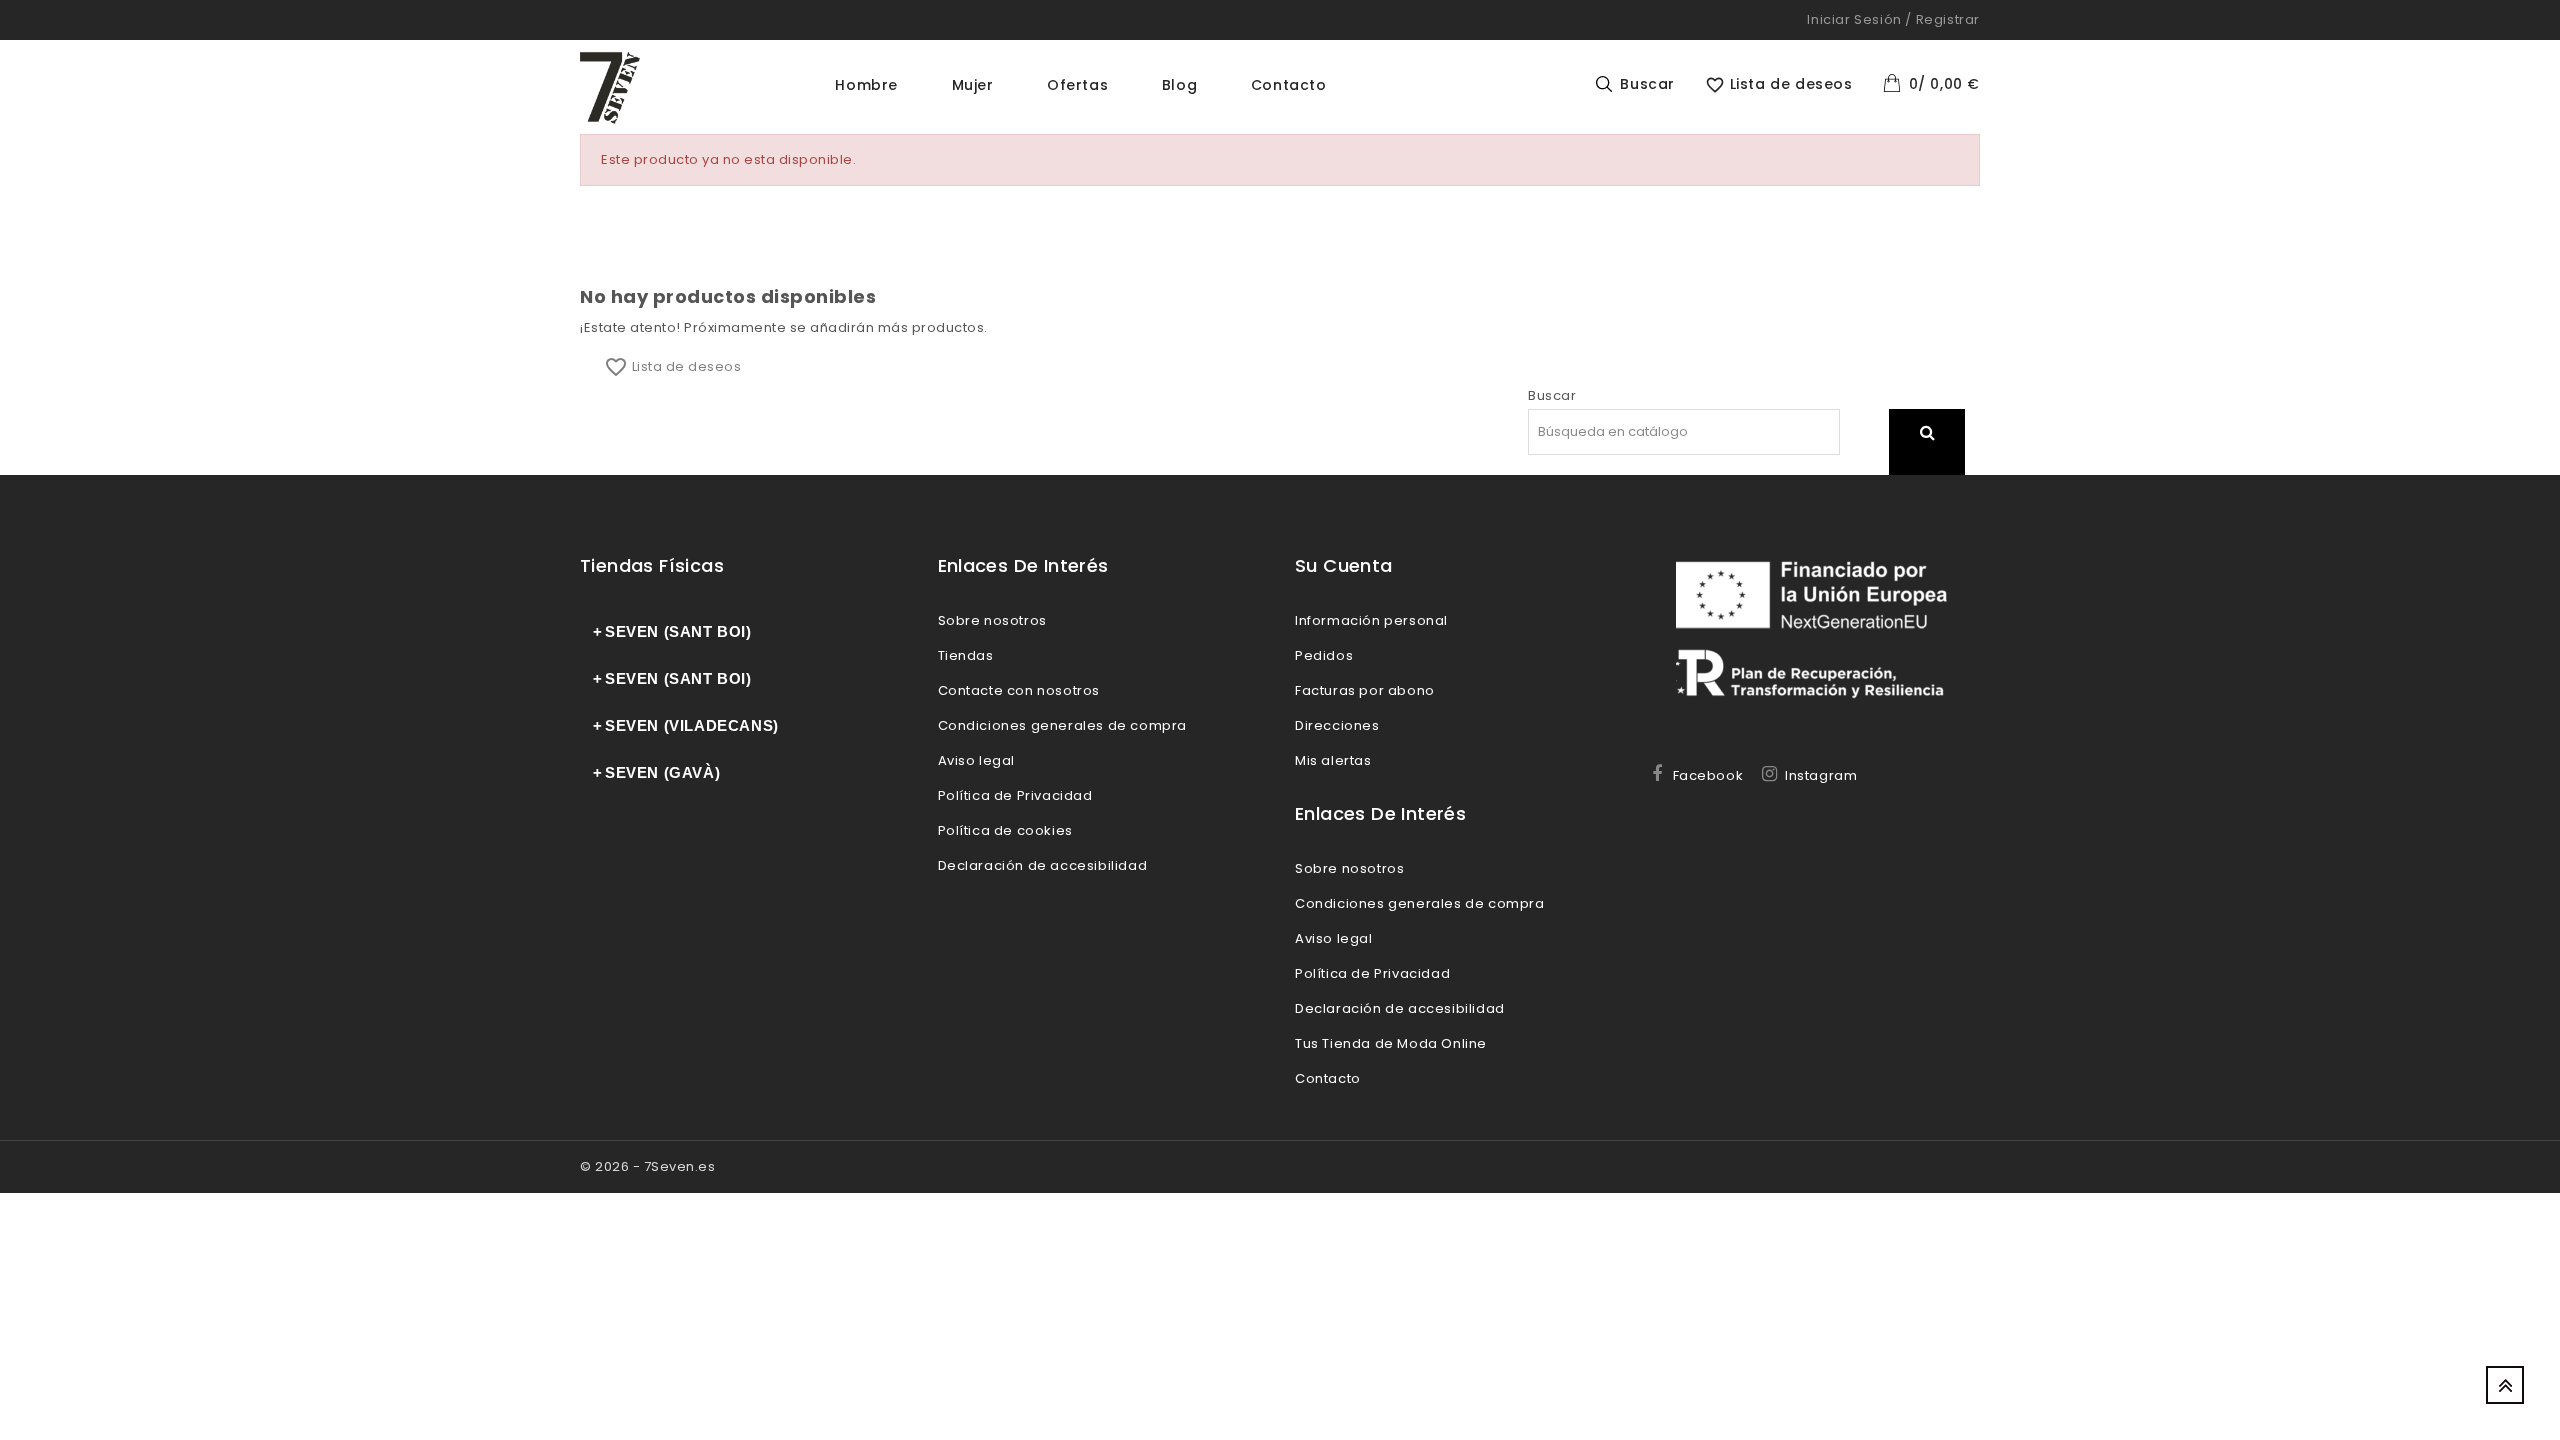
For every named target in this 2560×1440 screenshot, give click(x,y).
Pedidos (1324, 655)
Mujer (973, 85)
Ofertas (1077, 85)
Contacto (1289, 85)
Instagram (1821, 775)
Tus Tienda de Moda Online (1391, 1043)
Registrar (1948, 19)
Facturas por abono (1365, 690)
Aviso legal (977, 760)
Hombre (866, 85)
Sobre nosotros (992, 620)
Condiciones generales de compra (1063, 725)
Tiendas (966, 655)
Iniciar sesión (1854, 19)
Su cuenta (1344, 565)
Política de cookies (1005, 830)
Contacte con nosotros (1019, 690)
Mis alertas (1333, 760)
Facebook (1708, 775)
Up (2505, 1385)
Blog (1179, 85)
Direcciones (1337, 725)
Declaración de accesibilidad (1043, 865)
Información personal (1371, 620)
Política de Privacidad (1015, 795)
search (1927, 457)
